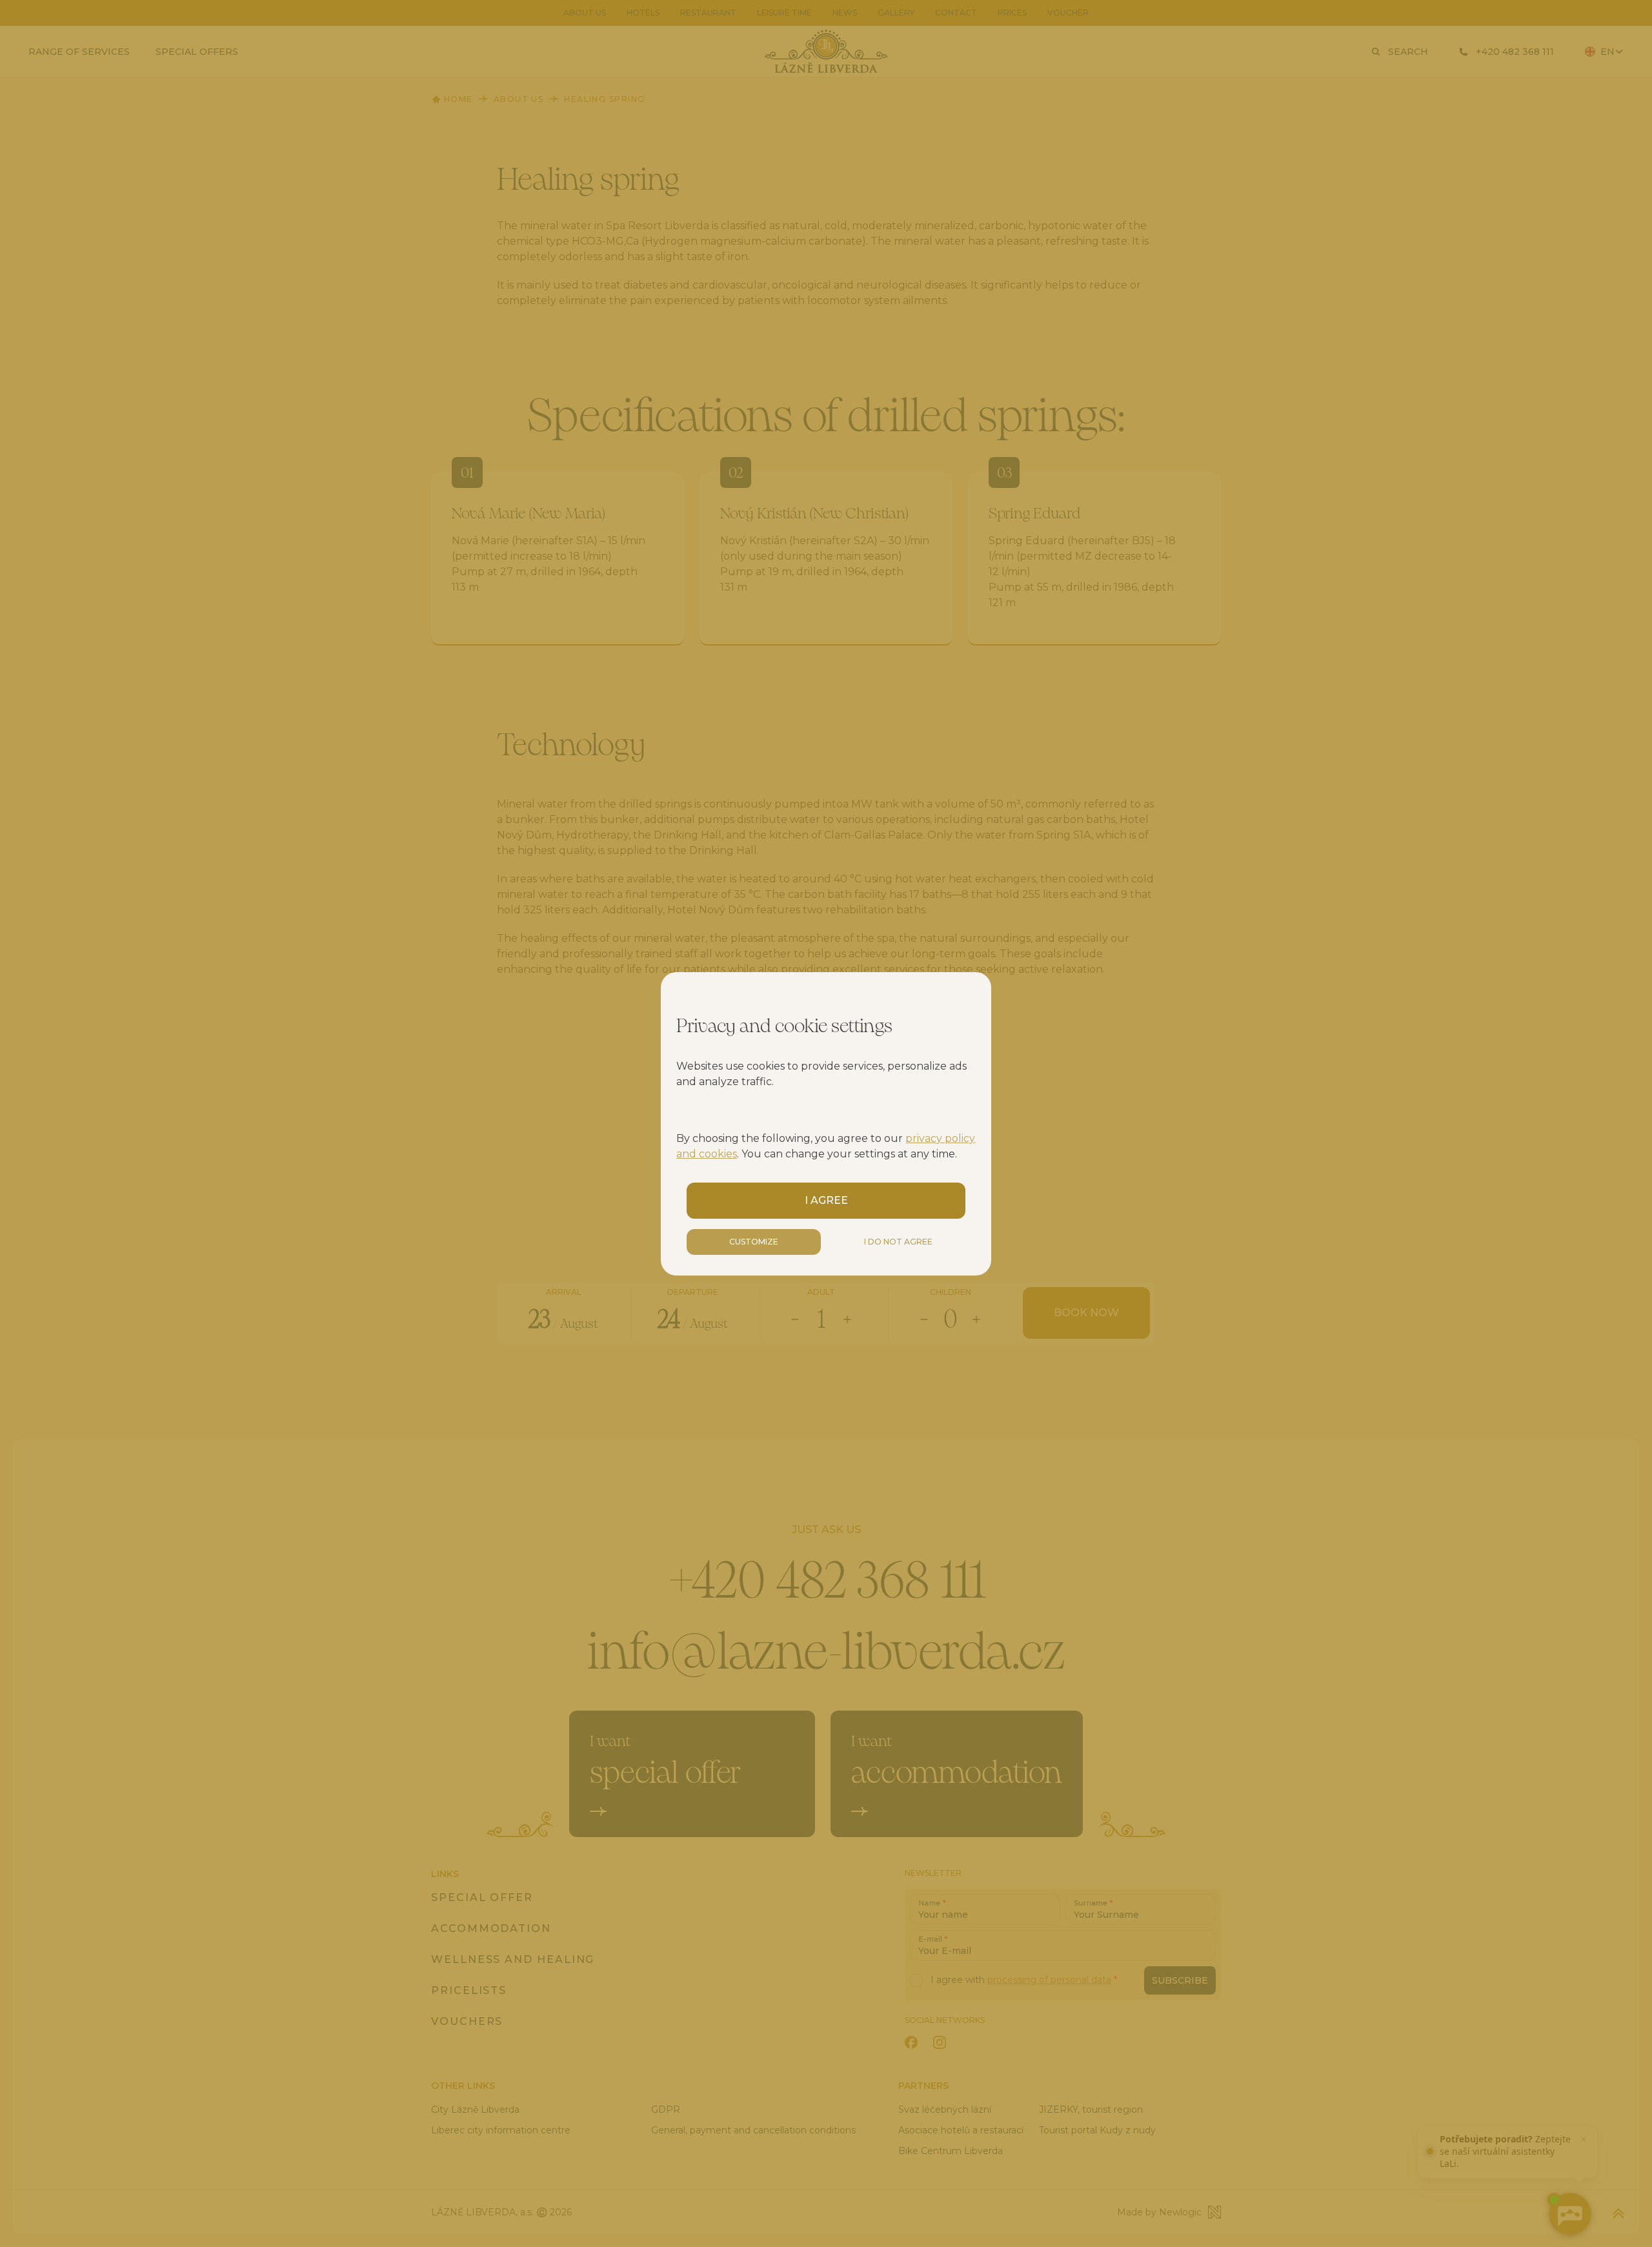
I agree (826, 1200)
